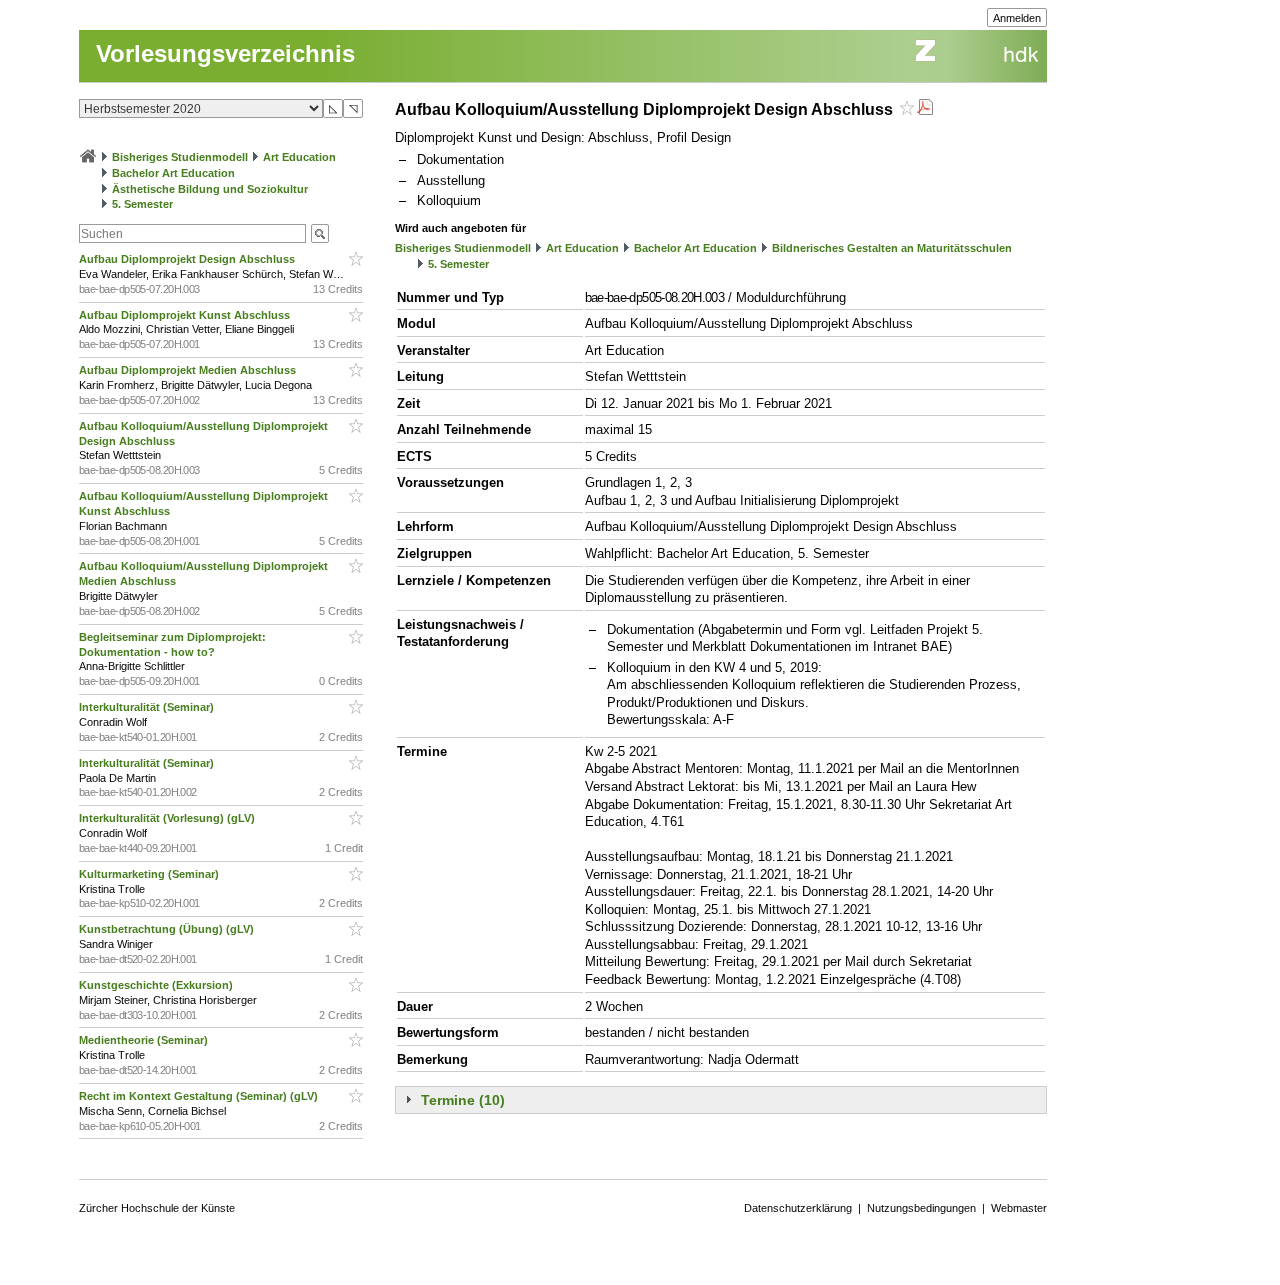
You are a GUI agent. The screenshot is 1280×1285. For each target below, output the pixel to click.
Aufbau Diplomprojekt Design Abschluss (188, 259)
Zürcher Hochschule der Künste (157, 1208)
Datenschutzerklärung (798, 1208)
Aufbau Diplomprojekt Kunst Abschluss (186, 315)
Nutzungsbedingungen (921, 1208)
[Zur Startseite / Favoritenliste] (88, 157)
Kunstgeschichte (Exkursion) (157, 985)
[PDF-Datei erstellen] (925, 109)
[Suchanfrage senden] (320, 233)
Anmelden (1017, 18)
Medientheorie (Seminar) (145, 1040)
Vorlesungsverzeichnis (225, 53)
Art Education (299, 157)
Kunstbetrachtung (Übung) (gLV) (168, 929)
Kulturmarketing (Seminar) (150, 874)
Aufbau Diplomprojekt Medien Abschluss (189, 370)
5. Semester (142, 204)
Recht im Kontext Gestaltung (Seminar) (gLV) (200, 1096)
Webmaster (1019, 1208)
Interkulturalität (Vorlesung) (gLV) (168, 818)
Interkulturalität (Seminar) (148, 707)
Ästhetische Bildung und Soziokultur (210, 189)
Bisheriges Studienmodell (180, 157)
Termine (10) (463, 1100)
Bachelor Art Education (173, 173)
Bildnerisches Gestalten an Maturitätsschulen (892, 248)
